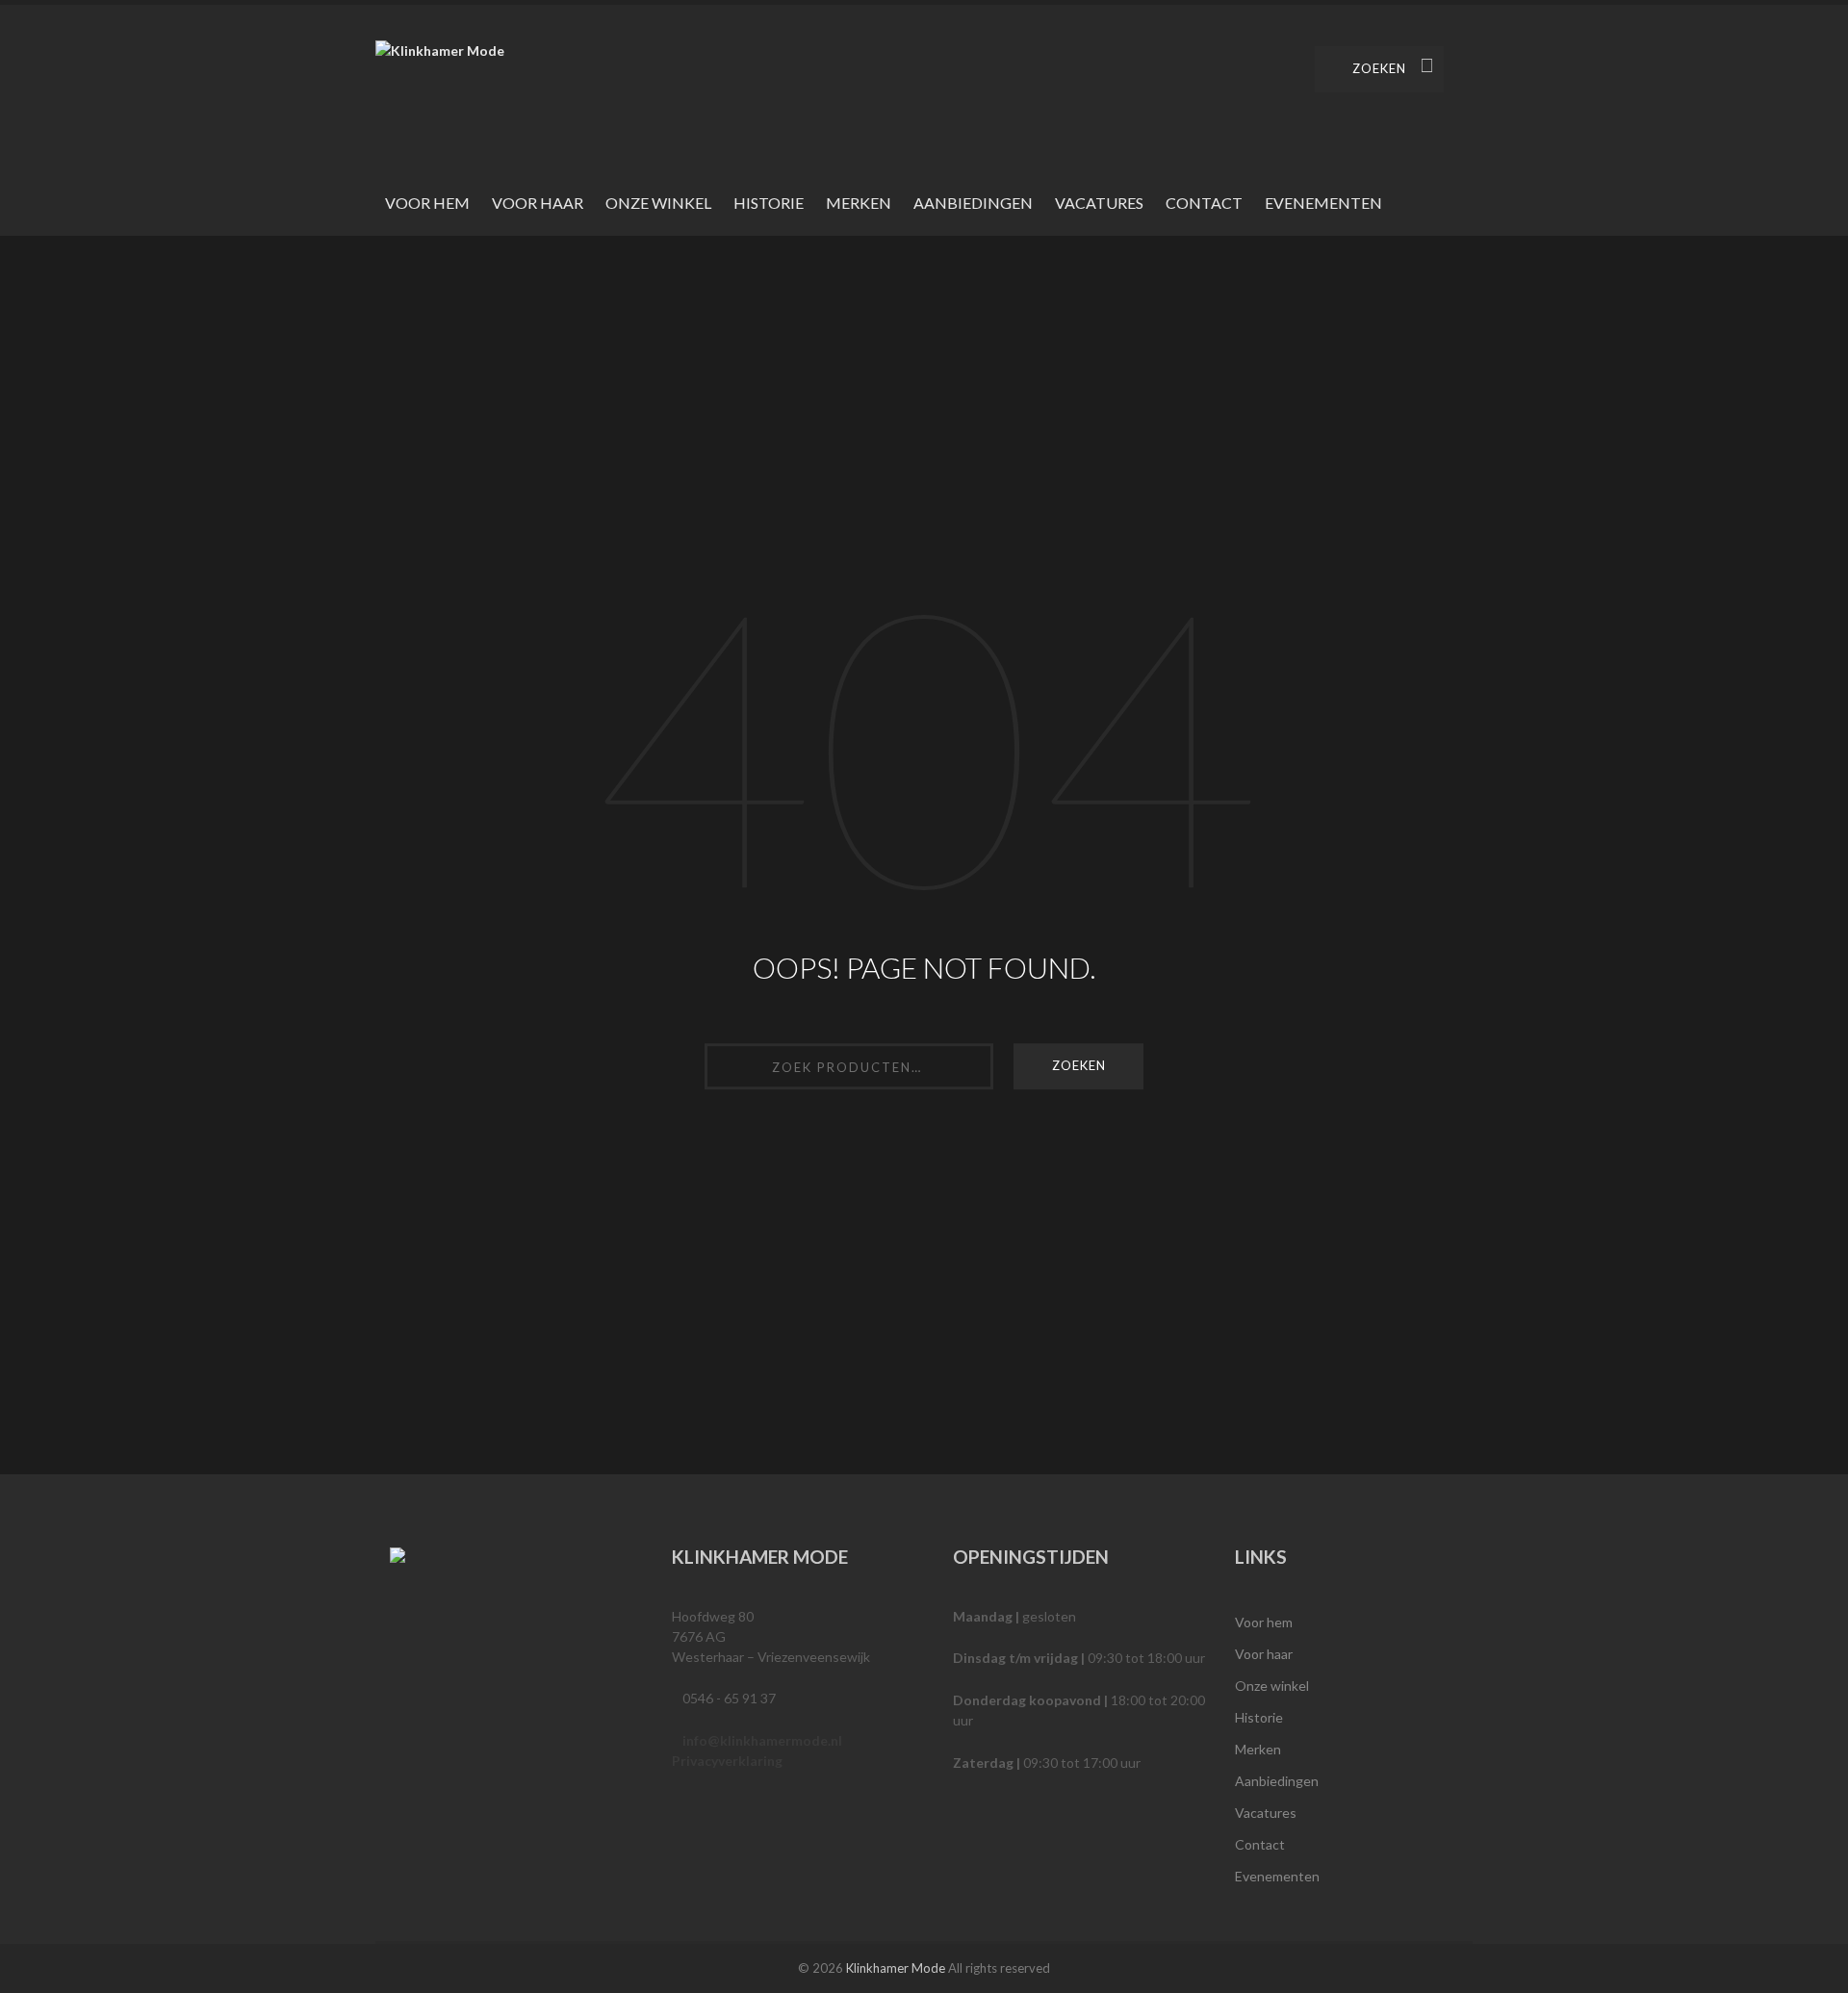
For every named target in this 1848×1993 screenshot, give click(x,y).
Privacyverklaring (727, 1761)
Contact (1204, 203)
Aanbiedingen (973, 203)
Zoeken (1379, 68)
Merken (859, 203)
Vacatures (1099, 203)
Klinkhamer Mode (896, 1968)
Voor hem (427, 203)
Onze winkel (658, 203)
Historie (769, 203)
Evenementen (1323, 203)
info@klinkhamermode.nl (762, 1740)
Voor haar (538, 203)
